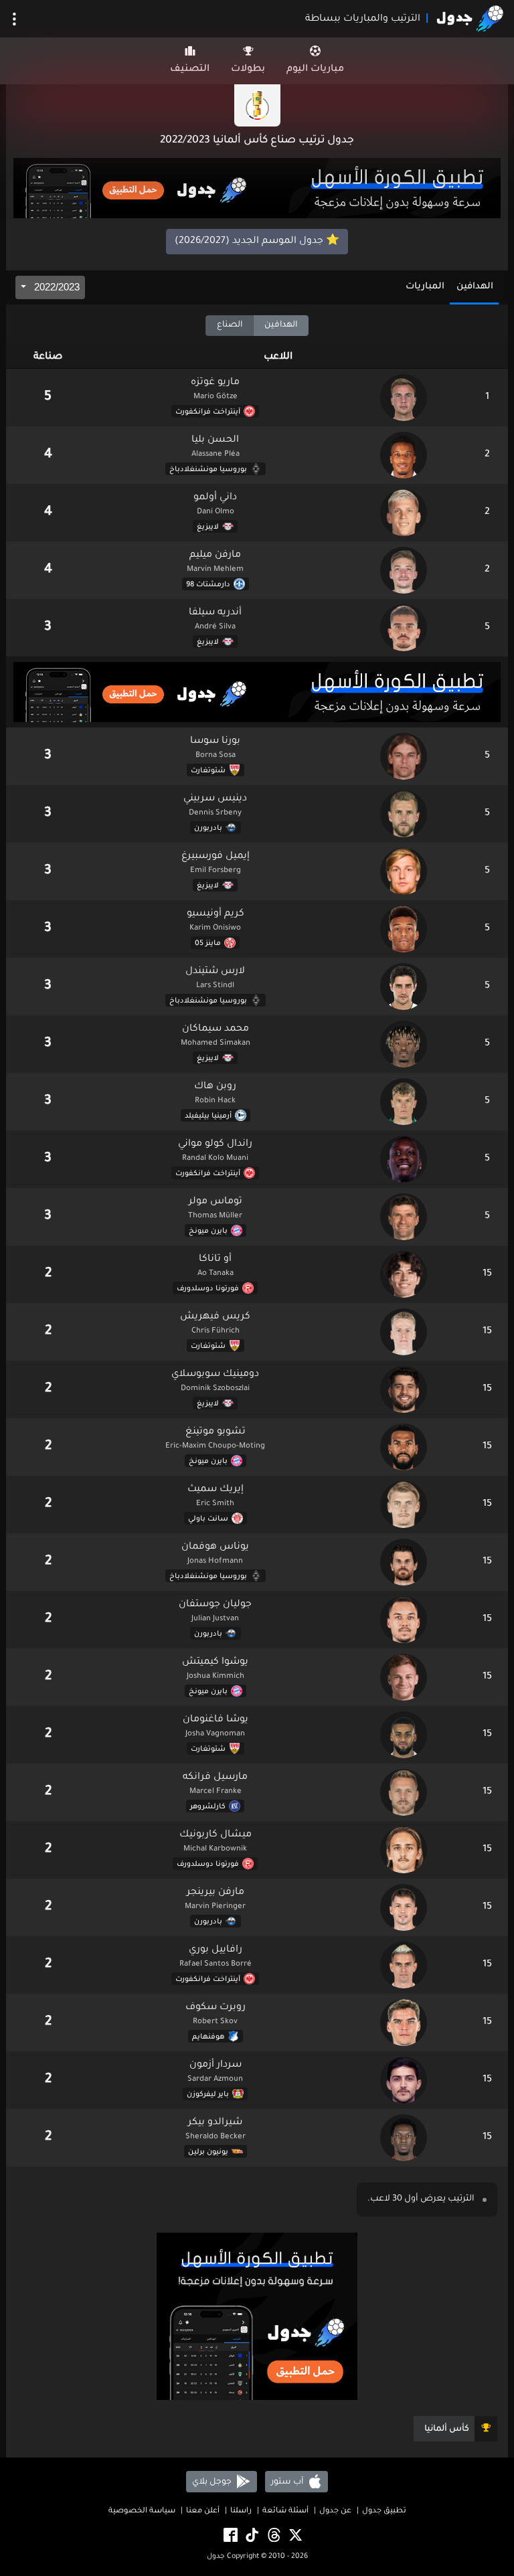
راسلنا (241, 2511)
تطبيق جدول (384, 2511)
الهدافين (475, 287)
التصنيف (190, 70)
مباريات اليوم (315, 70)
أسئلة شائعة (285, 2511)
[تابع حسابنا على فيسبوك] (230, 2536)
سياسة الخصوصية (142, 2511)
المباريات (425, 287)
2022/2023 (56, 287)
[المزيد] (14, 19)
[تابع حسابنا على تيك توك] (251, 2536)
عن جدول (335, 2511)
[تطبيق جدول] (257, 189)
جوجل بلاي (213, 2482)
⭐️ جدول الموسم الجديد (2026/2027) (257, 242)
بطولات (248, 70)
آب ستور (288, 2482)
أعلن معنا (203, 2511)
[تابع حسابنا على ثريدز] (273, 2536)
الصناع (230, 325)
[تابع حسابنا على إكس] (294, 2536)
